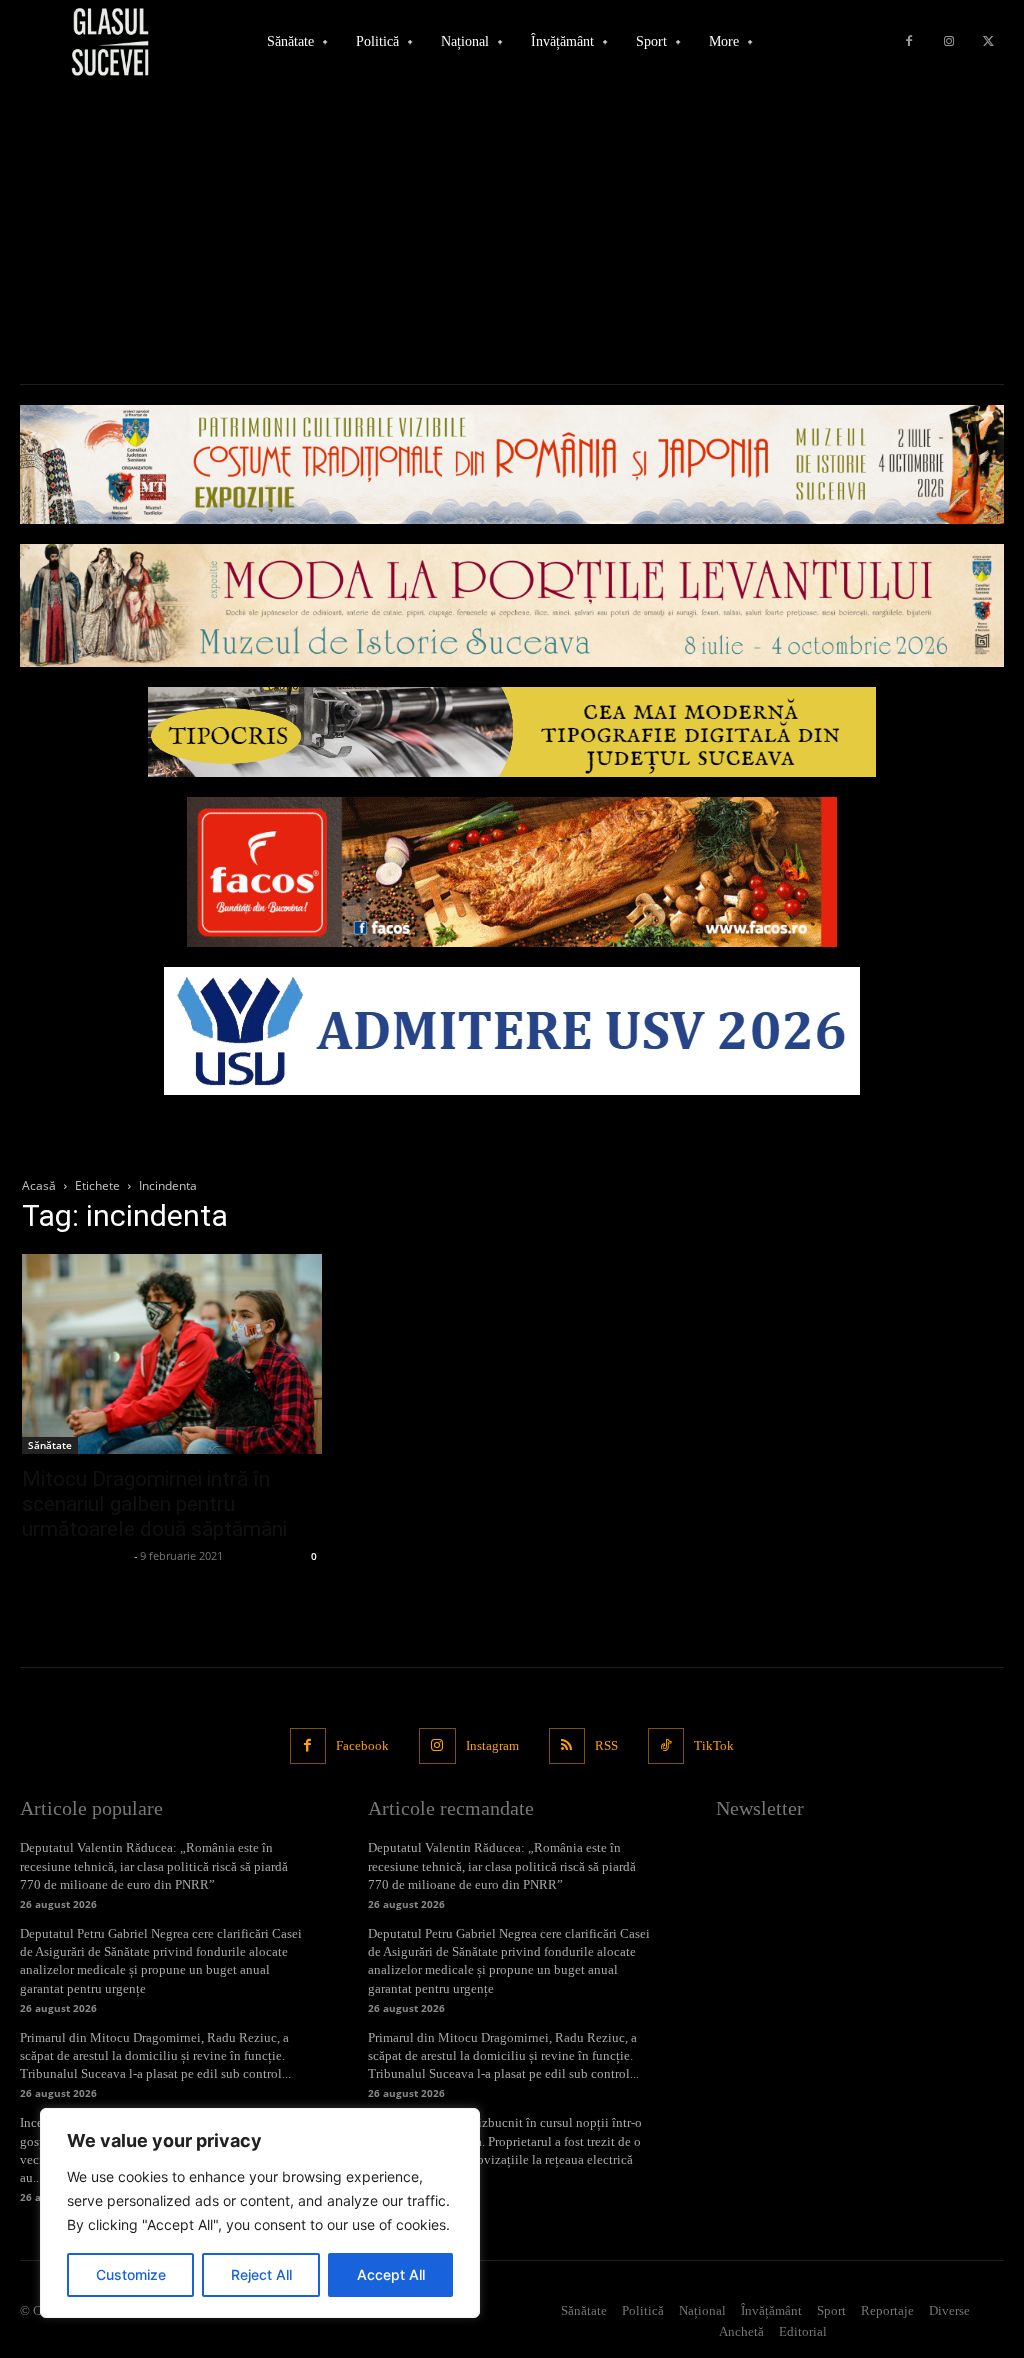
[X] (989, 42)
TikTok (714, 1745)
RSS (606, 1745)
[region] (260, 2213)
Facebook (362, 1745)
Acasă (39, 1185)
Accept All (391, 2274)
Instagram (492, 1745)
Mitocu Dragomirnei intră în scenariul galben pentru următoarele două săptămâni (154, 1504)
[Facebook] (909, 42)
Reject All (261, 2274)
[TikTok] (666, 1746)
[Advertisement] (512, 234)
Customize (131, 2274)
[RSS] (567, 1746)
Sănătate (50, 1445)
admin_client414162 (75, 1555)
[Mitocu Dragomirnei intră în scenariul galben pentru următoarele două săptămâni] (172, 1354)
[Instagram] (949, 42)
